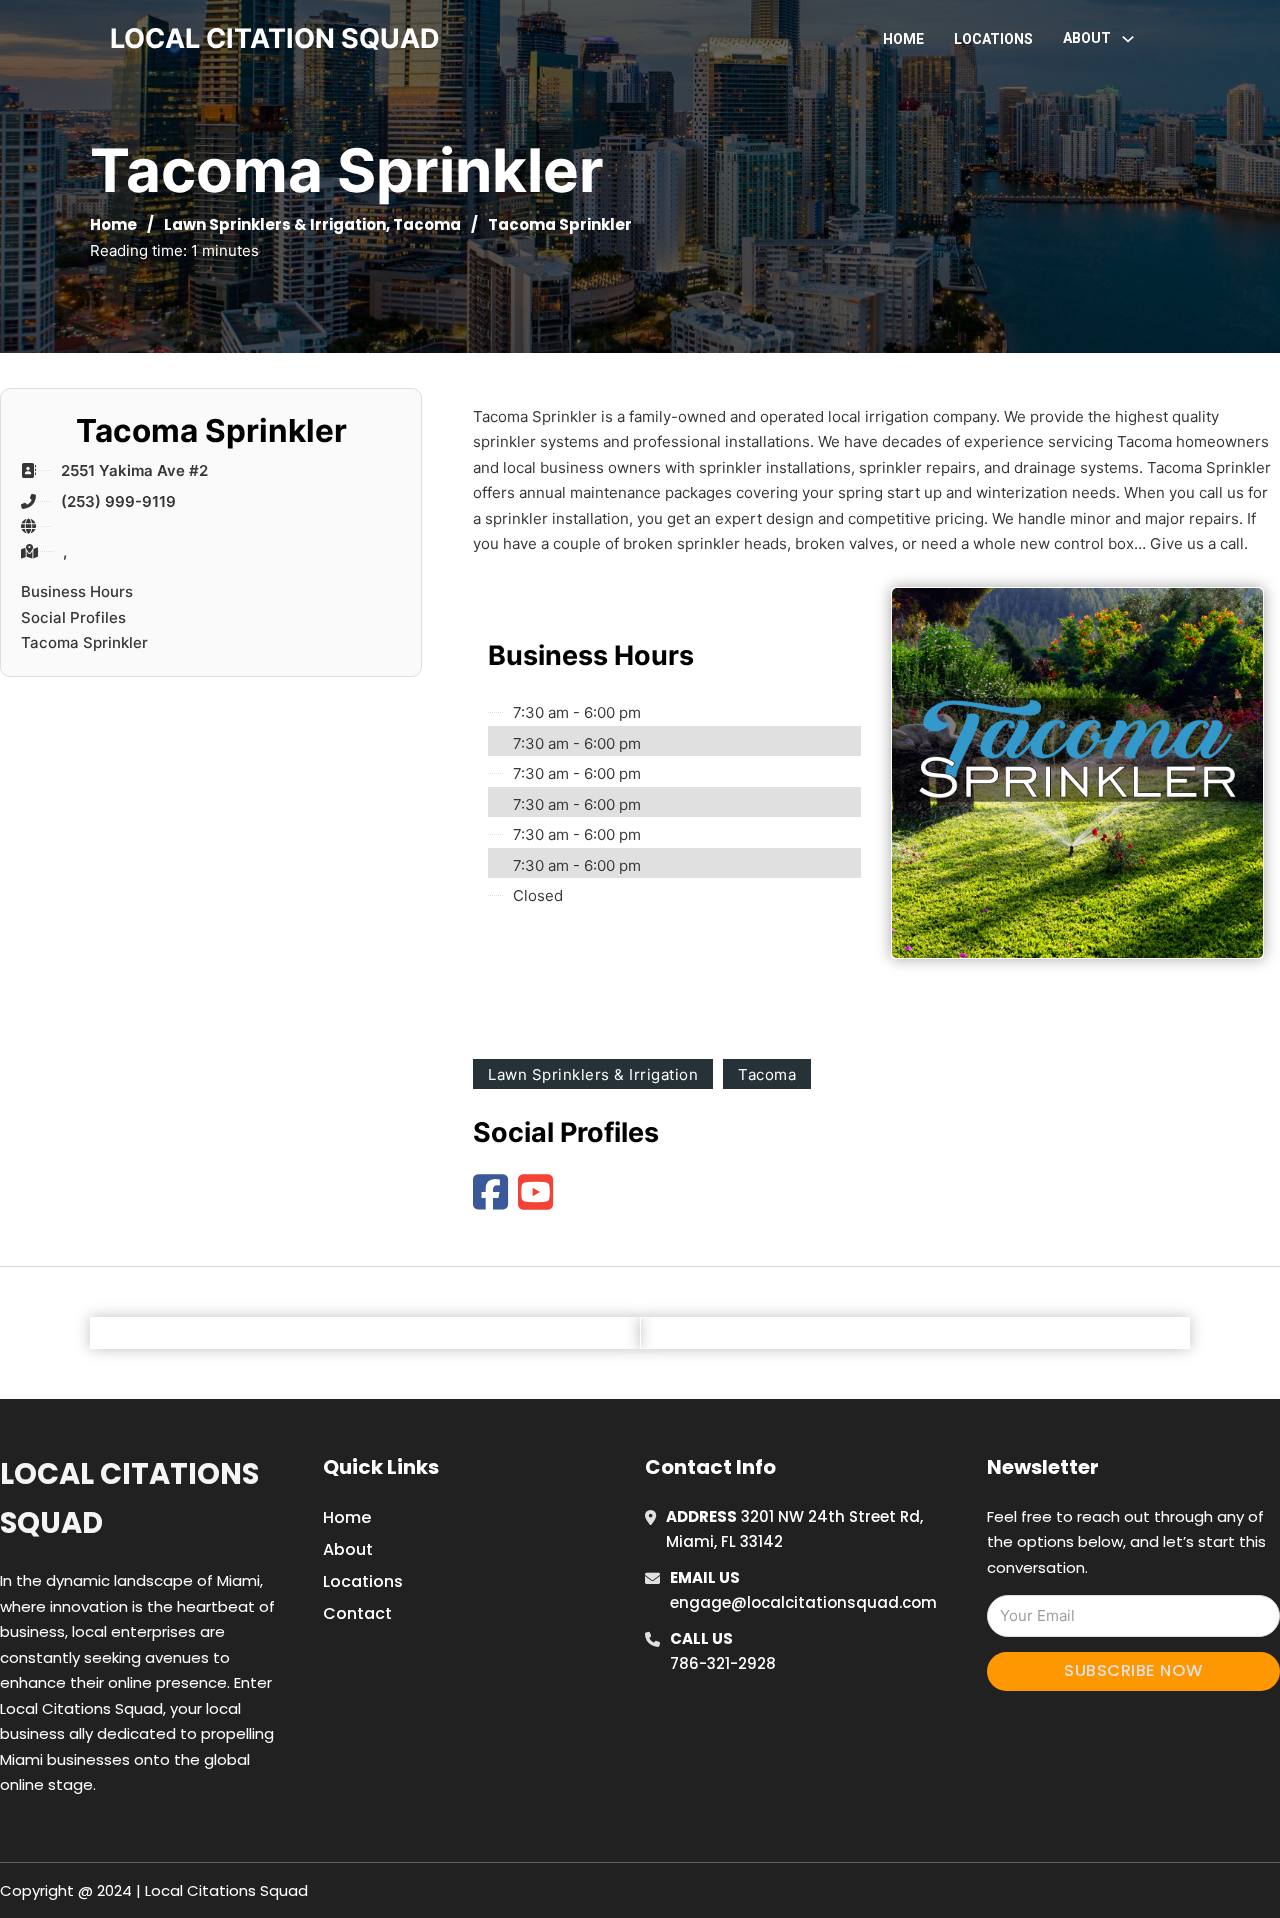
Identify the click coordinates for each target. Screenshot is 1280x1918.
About (348, 1549)
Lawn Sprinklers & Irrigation (275, 224)
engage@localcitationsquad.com (803, 1602)
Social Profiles (73, 617)
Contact (357, 1613)
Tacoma (427, 224)
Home (903, 39)
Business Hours (77, 591)
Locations (993, 39)
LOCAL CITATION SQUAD (275, 38)
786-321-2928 (723, 1663)
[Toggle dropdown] (1128, 39)
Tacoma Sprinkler (84, 642)
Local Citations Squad (129, 1498)
